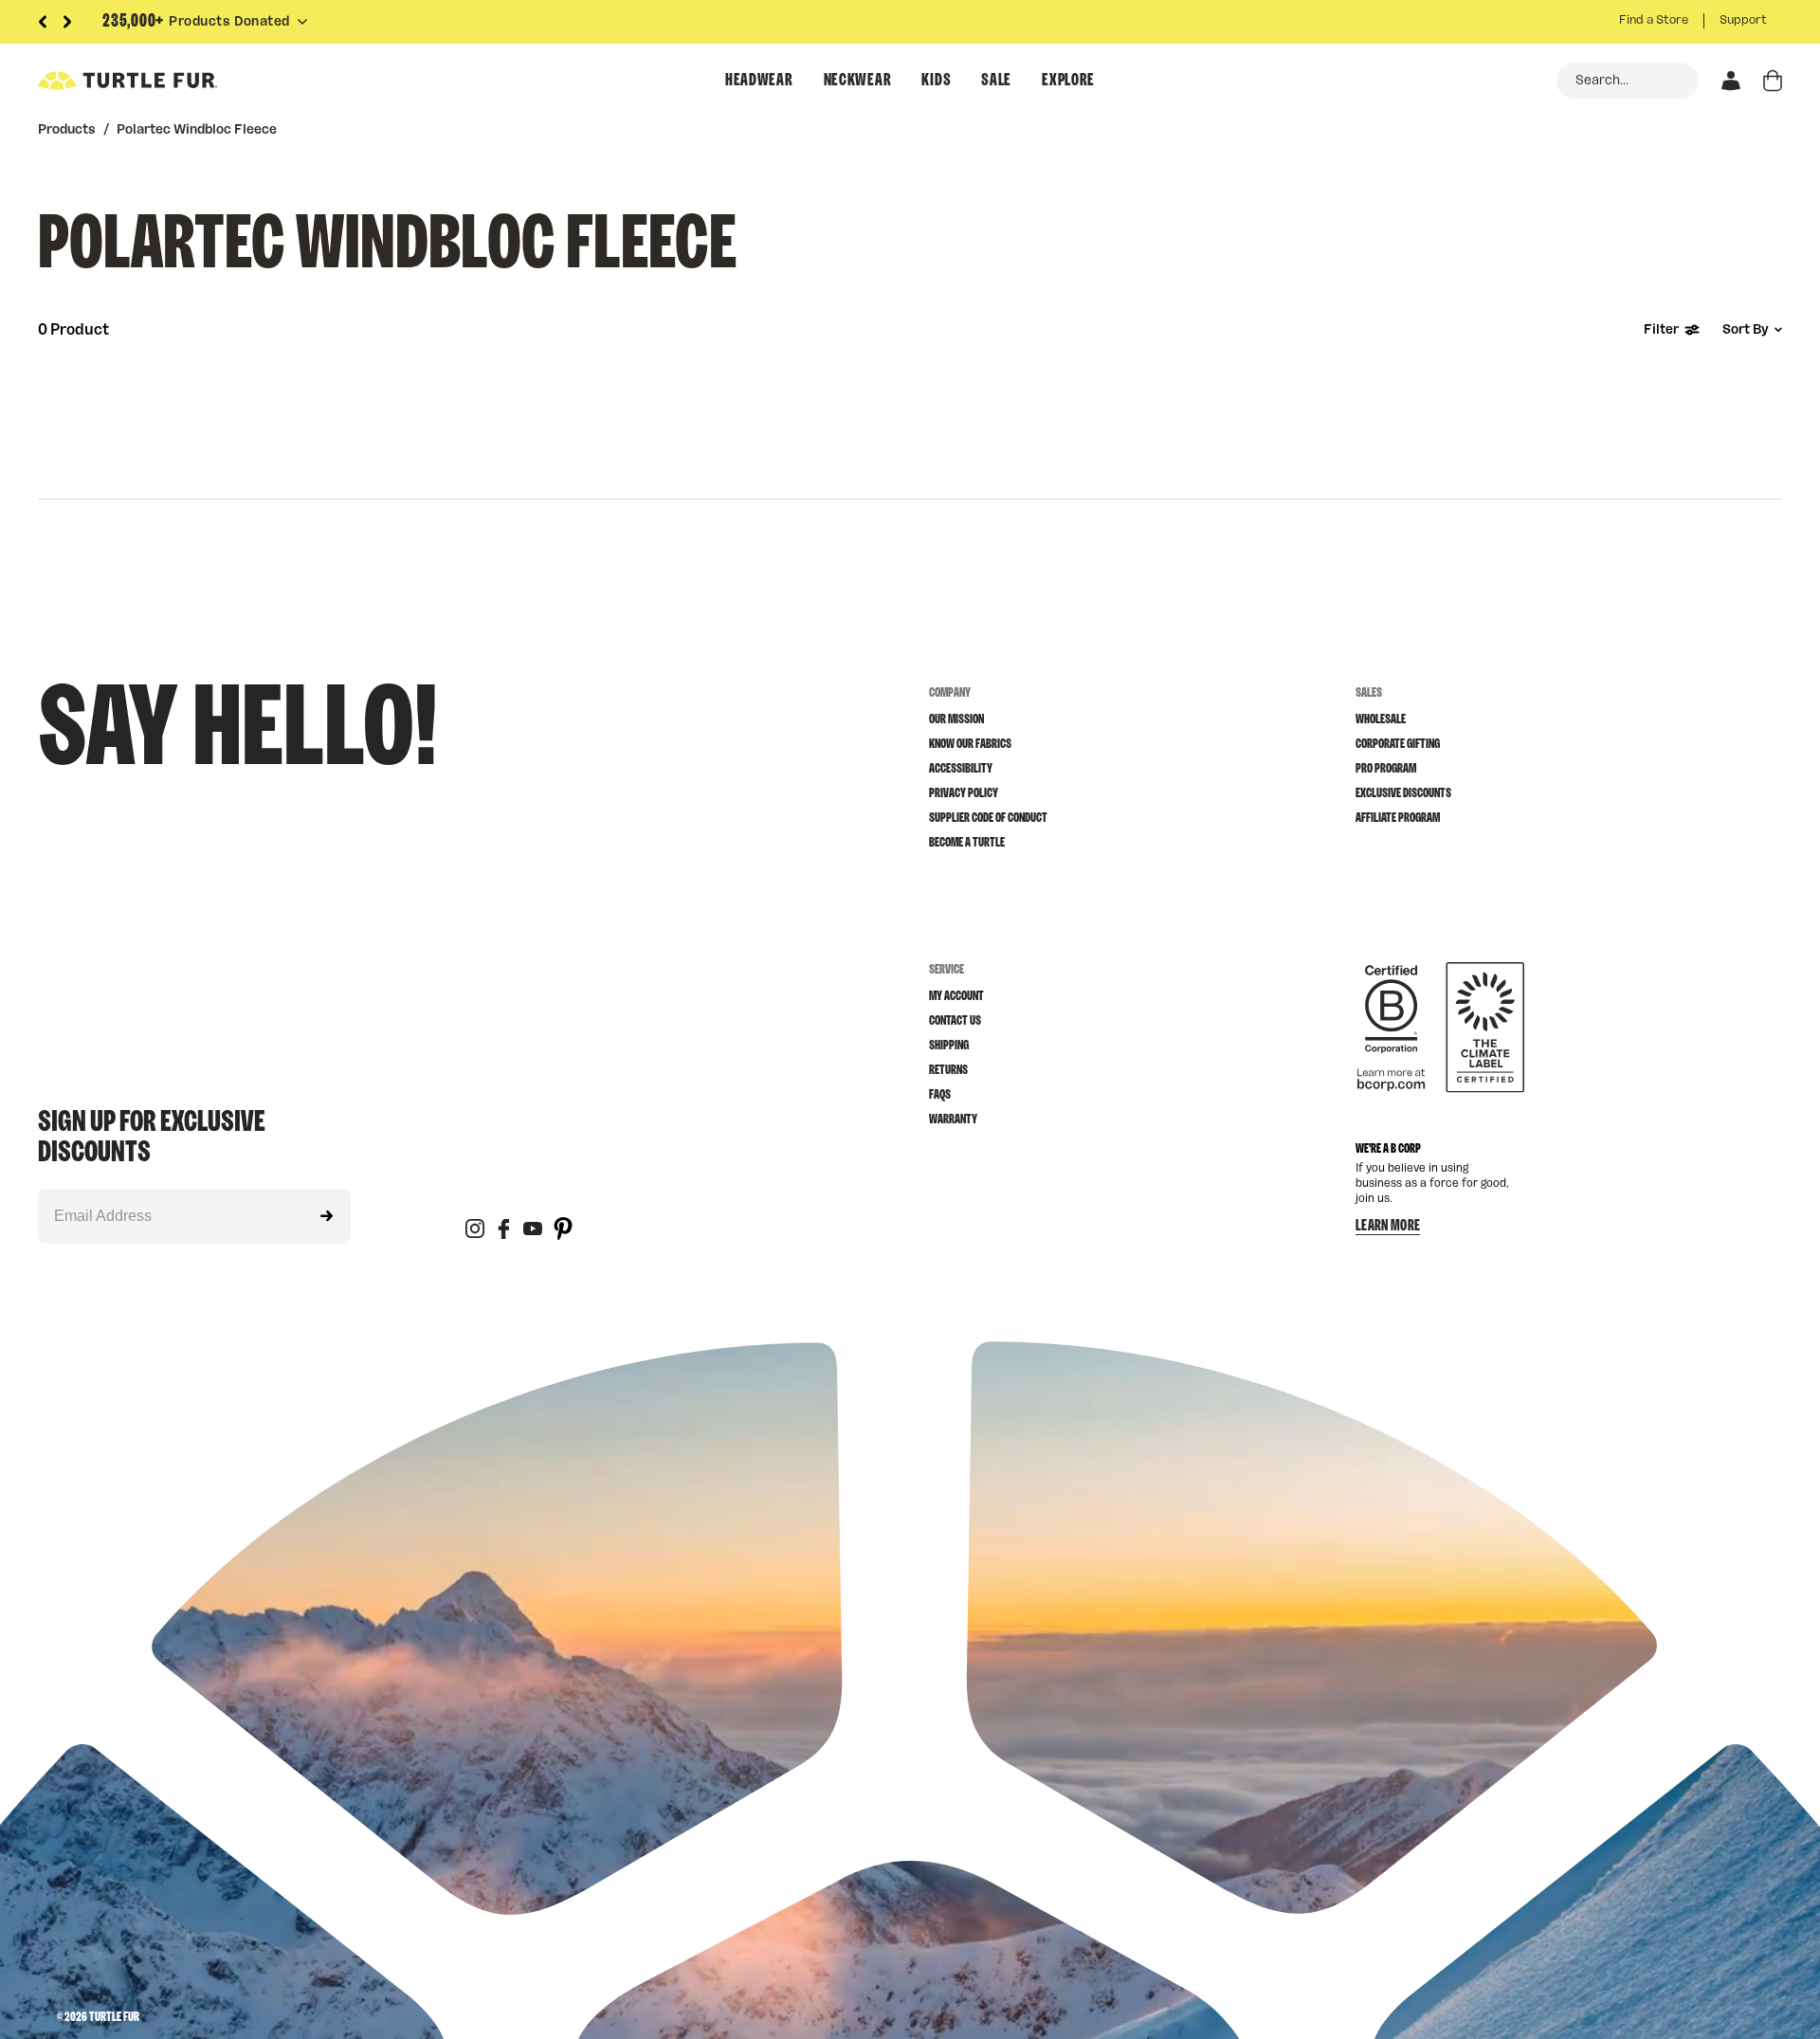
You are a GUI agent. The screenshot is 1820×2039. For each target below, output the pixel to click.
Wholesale (1381, 719)
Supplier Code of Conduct (988, 818)
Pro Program (1386, 769)
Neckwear (858, 81)
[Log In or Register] (1731, 81)
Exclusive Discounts (1403, 793)
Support (1743, 20)
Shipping (949, 1046)
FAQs (940, 1095)
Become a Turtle (967, 843)
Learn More (1388, 1226)
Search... (1602, 81)
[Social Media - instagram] (475, 1230)
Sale (996, 81)
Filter (1661, 330)
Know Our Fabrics (970, 744)
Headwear (759, 81)
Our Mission (956, 719)
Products (67, 130)
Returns (948, 1070)
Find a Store (1654, 20)
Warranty (953, 1120)
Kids (936, 81)
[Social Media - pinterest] (563, 1230)
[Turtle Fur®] (171, 81)
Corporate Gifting (1398, 744)
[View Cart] (1773, 81)
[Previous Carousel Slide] (43, 22)
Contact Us (955, 1021)
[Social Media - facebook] (504, 1230)
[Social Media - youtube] (533, 1230)
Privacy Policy (964, 793)
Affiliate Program (1398, 818)
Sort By (1746, 330)
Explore (1068, 81)
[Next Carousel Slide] (67, 22)
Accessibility (961, 769)
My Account (956, 996)
